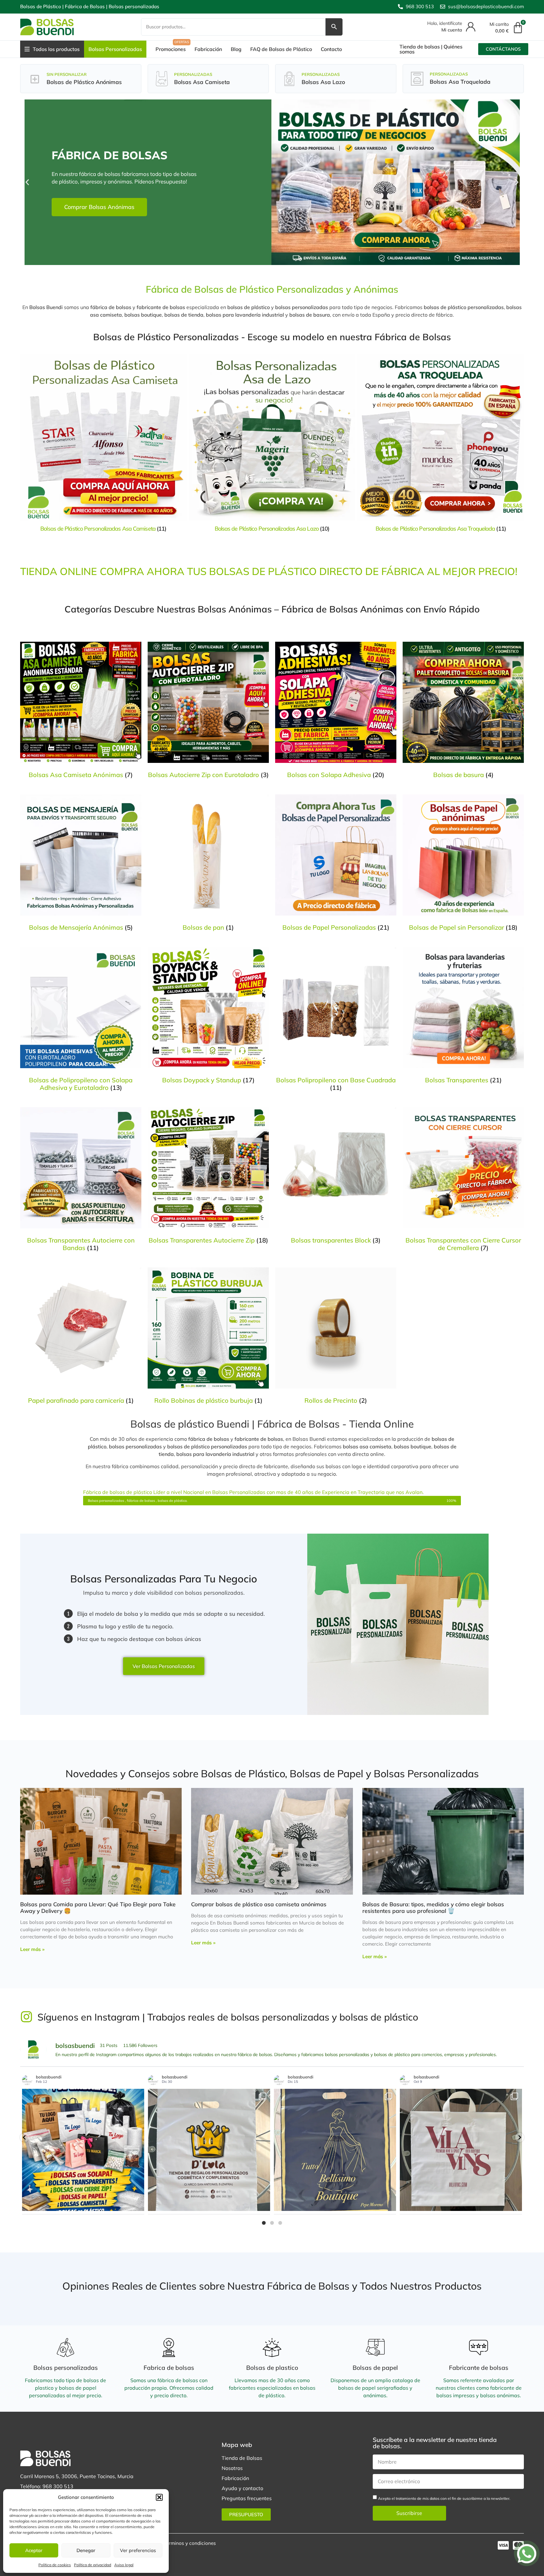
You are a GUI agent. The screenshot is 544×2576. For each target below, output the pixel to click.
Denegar (86, 2550)
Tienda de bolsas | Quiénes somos (431, 49)
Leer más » (32, 1949)
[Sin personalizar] (34, 79)
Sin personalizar (67, 74)
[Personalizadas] (162, 79)
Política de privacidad (93, 2565)
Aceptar (34, 2550)
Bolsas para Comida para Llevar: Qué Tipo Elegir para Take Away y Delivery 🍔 (98, 1907)
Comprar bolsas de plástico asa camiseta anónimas (259, 1904)
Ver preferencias (138, 2550)
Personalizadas (193, 74)
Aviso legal (124, 2565)
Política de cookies (55, 2565)
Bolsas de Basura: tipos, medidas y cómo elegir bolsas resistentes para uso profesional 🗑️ (433, 1907)
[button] (159, 2497)
